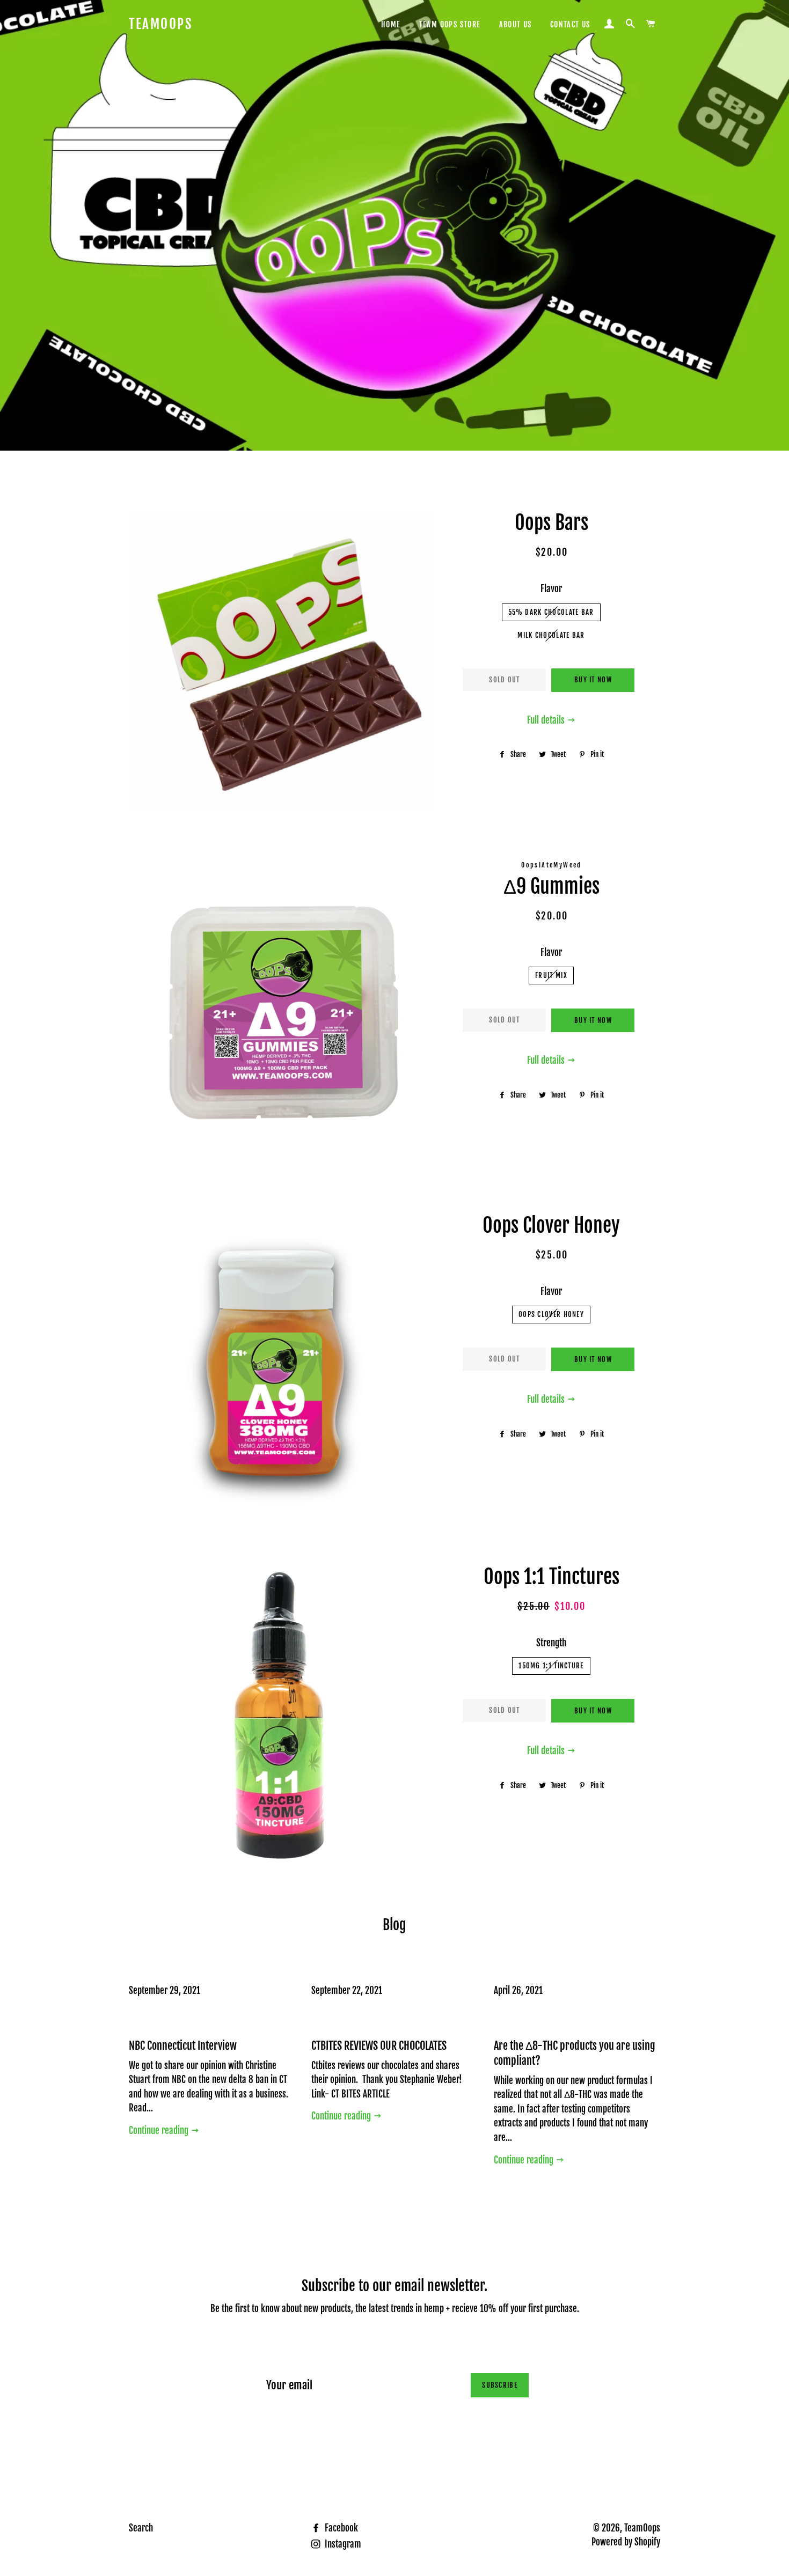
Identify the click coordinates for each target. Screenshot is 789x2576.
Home (391, 24)
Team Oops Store (450, 24)
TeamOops (160, 24)
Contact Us (570, 24)
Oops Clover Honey (551, 1314)
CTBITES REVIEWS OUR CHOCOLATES (379, 2046)
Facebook (340, 2528)
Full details (547, 720)
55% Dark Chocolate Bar (551, 612)
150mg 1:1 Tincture (551, 1666)
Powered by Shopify (626, 2542)
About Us (516, 24)
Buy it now (593, 680)
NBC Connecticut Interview (183, 2046)
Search (141, 2528)
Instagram (342, 2544)
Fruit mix (551, 975)
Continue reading (160, 2130)
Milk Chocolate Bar (551, 635)
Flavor (551, 589)
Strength (551, 1643)
